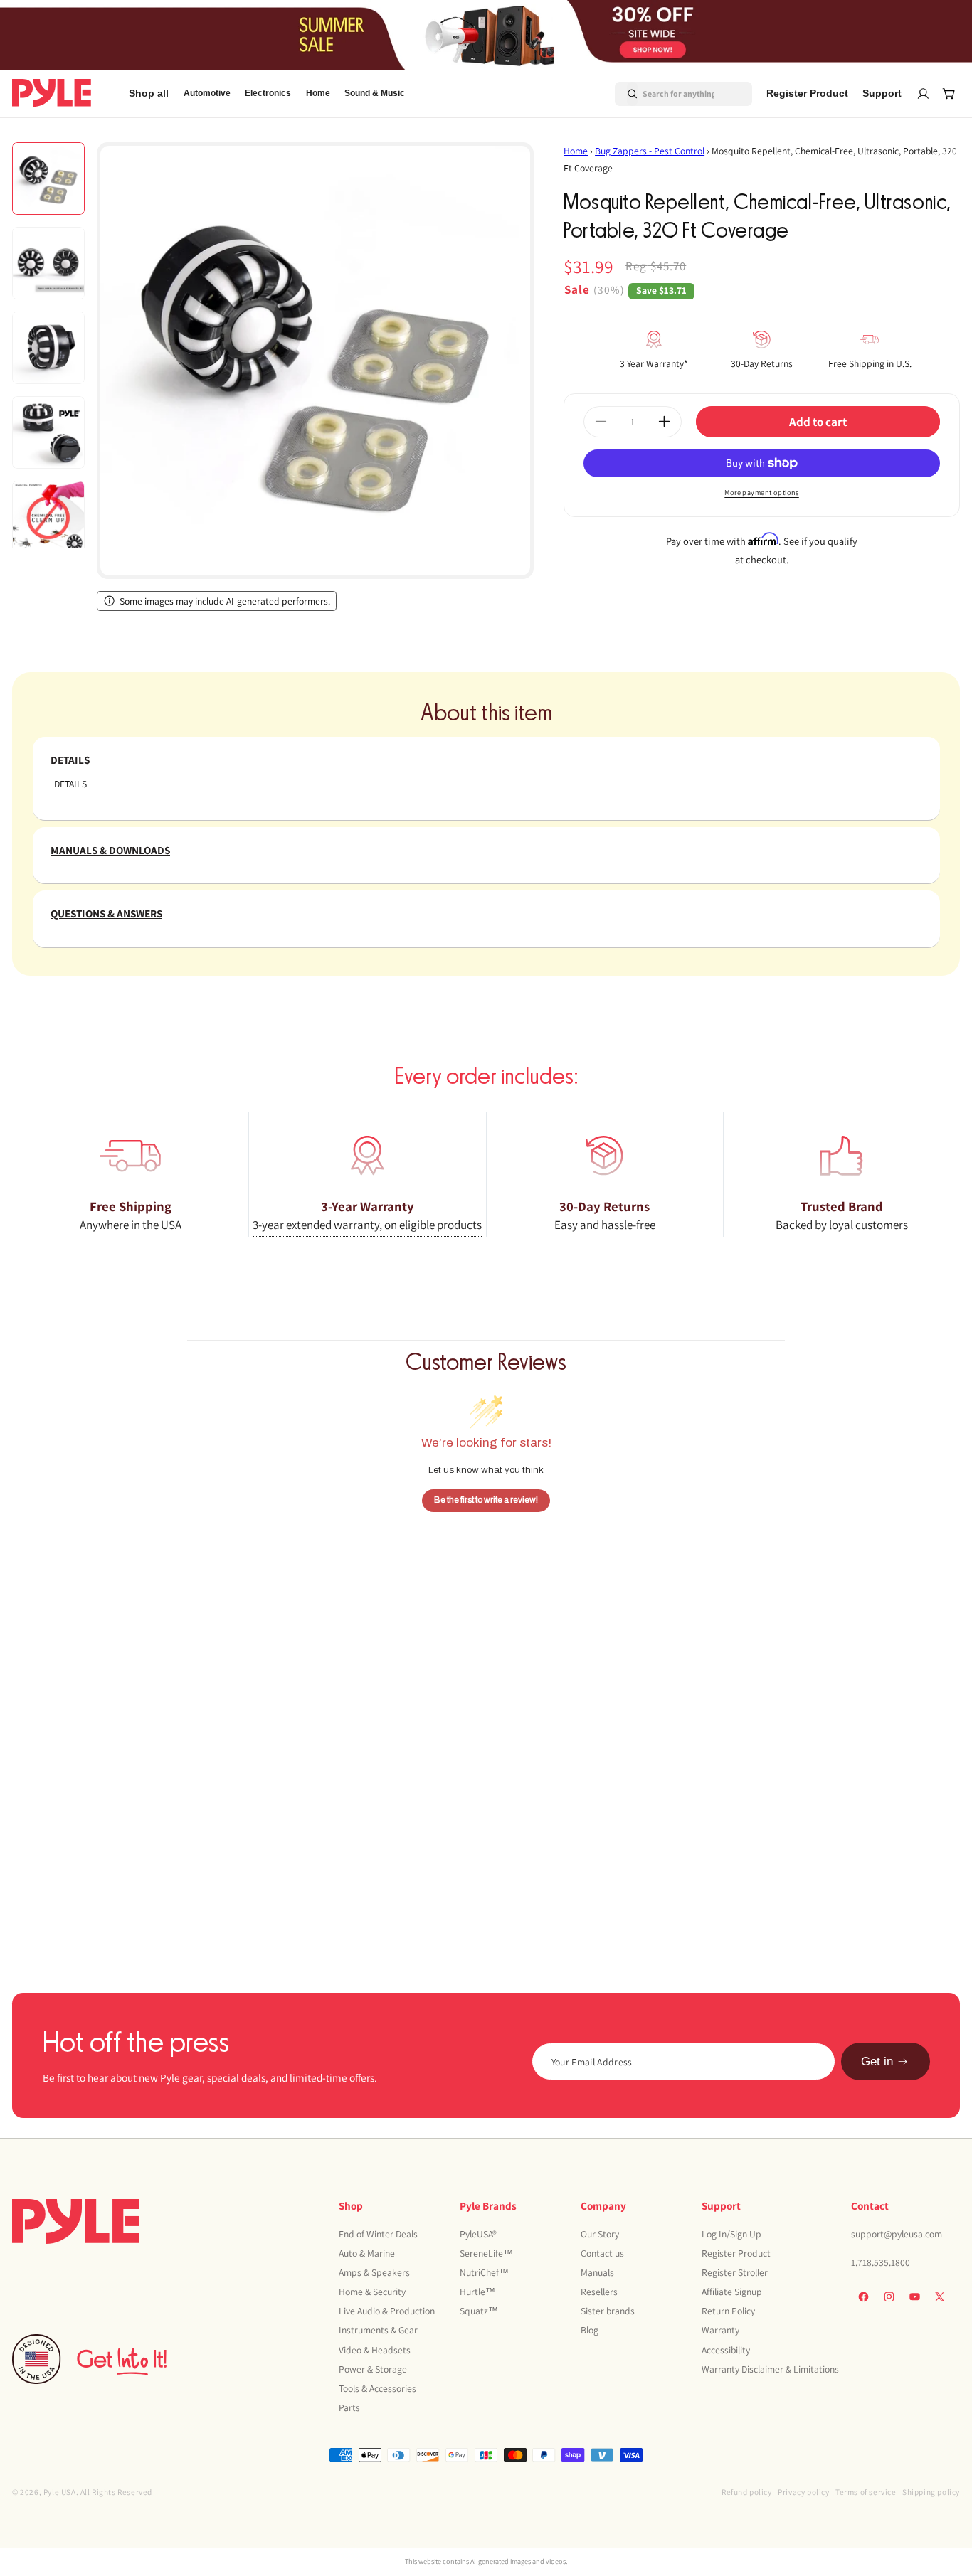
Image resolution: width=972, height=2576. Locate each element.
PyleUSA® (478, 2233)
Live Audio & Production (387, 2311)
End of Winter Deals (378, 2233)
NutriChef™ (484, 2272)
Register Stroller (735, 2272)
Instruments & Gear (378, 2330)
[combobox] (666, 93)
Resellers (599, 2291)
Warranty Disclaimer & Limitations (770, 2368)
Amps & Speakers (374, 2272)
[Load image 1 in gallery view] (48, 179)
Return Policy (728, 2311)
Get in (877, 2061)
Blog (590, 2330)
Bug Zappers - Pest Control (650, 151)
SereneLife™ (486, 2252)
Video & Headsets (375, 2349)
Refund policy (747, 2492)
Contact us (602, 2252)
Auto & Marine (367, 2252)
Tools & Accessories (377, 2388)
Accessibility (726, 2349)
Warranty (720, 2330)
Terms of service (866, 2492)
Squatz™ (479, 2311)
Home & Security (372, 2291)
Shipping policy (931, 2492)
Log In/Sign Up (731, 2233)
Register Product (736, 2252)
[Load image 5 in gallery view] (48, 517)
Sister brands (608, 2311)
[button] (207, 94)
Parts (349, 2407)
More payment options (762, 493)
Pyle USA (60, 2492)
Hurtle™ (477, 2291)
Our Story (600, 2233)
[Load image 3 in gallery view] (48, 348)
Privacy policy (803, 2492)
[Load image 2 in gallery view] (48, 263)
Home (576, 151)
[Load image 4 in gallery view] (48, 432)
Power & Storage (373, 2368)
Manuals (597, 2272)
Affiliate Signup (732, 2291)
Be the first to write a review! (486, 1500)
